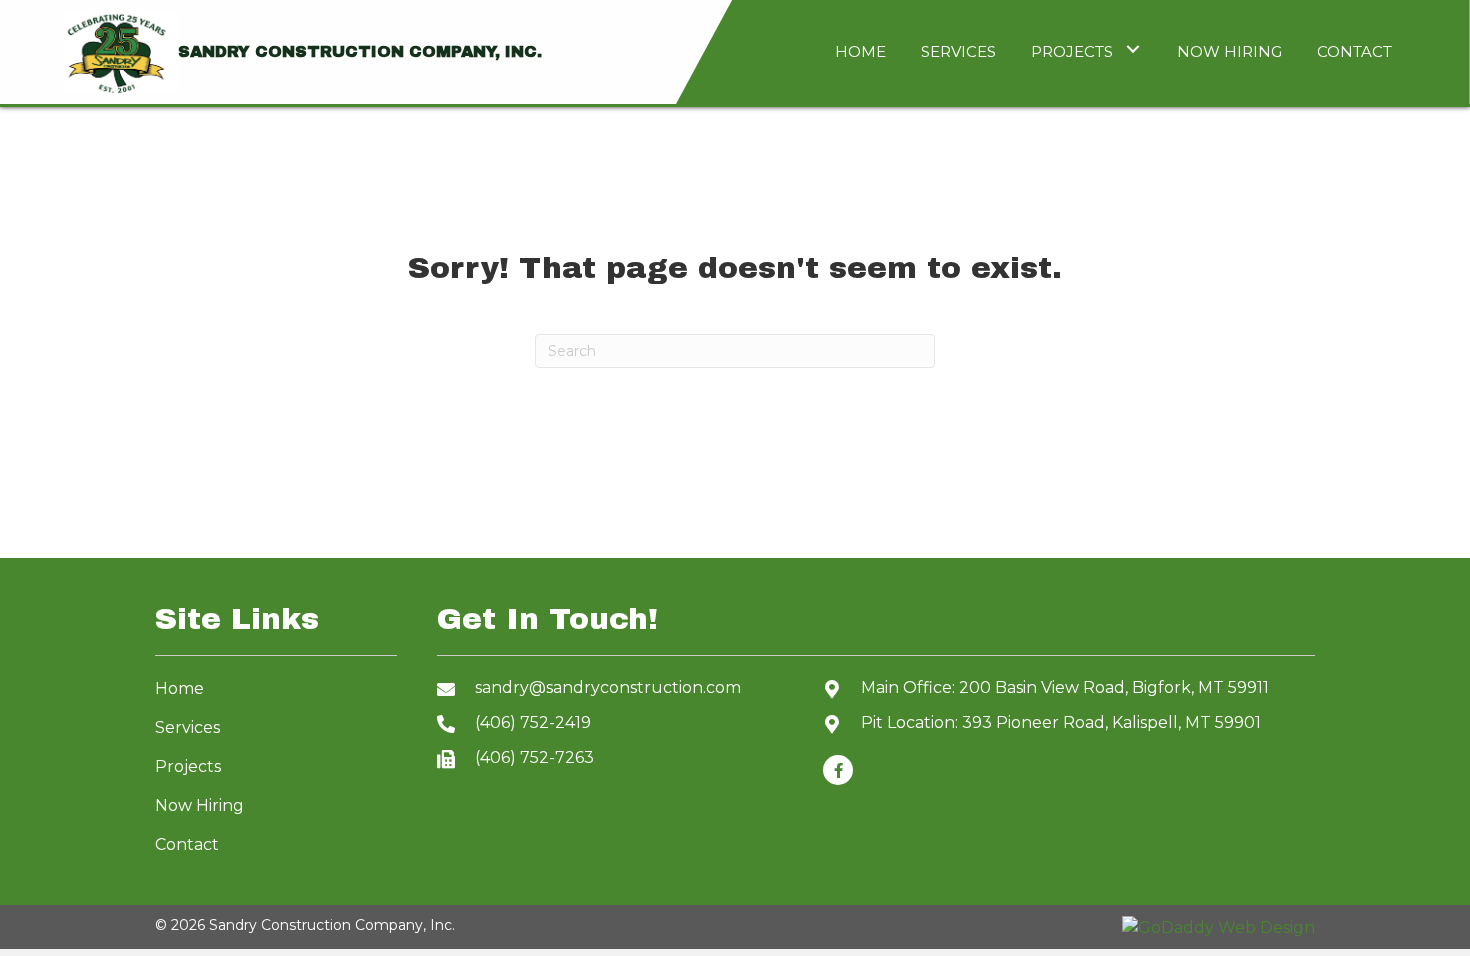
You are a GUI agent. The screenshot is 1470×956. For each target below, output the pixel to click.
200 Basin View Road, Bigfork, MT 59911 (1114, 687)
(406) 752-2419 (533, 722)
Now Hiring (199, 805)
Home (179, 688)
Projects (188, 766)
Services (187, 727)
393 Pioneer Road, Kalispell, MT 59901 (1111, 722)
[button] (1132, 49)
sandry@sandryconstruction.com (608, 687)
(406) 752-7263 (534, 757)
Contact (187, 844)
